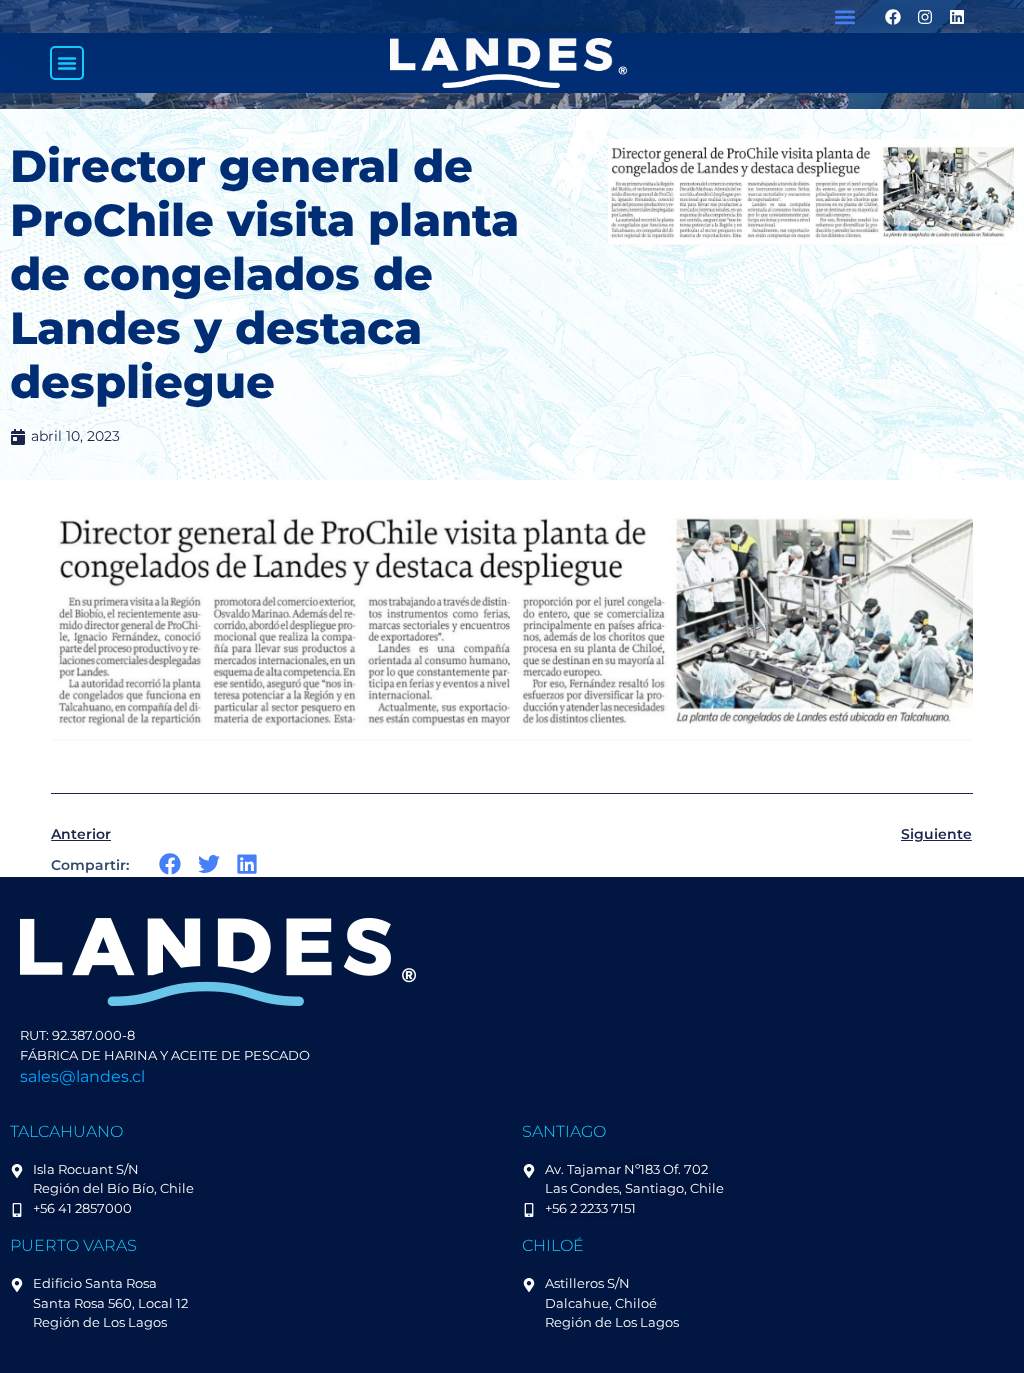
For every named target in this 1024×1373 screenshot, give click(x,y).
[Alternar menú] (67, 63)
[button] (845, 16)
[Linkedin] (957, 17)
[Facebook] (893, 17)
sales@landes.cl (82, 1076)
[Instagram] (925, 17)
